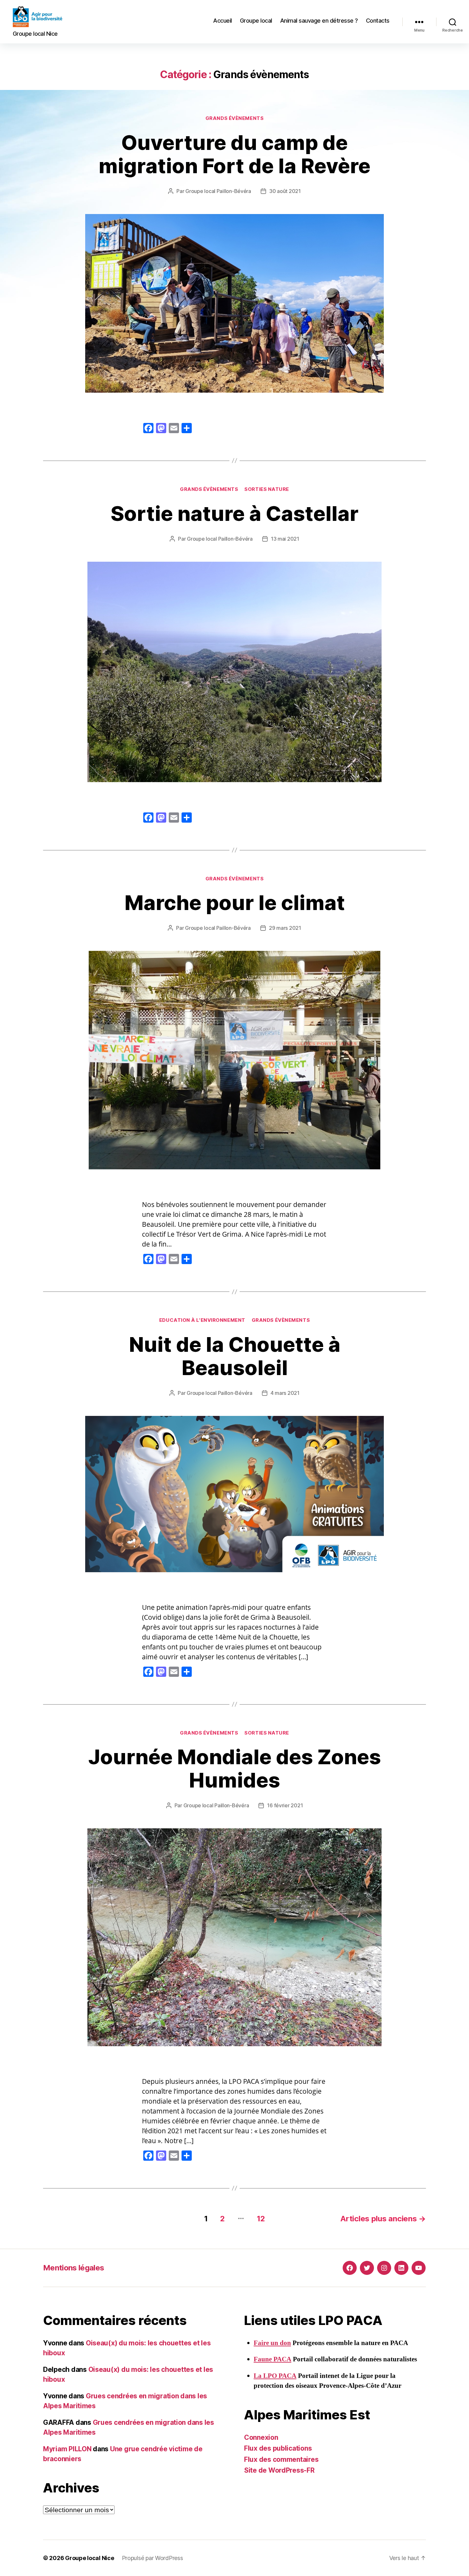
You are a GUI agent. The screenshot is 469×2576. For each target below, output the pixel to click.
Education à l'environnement (202, 1320)
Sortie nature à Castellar (235, 513)
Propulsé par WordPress (153, 2558)
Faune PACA (272, 2359)
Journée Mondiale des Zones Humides (235, 1768)
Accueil (223, 21)
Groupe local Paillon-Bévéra (218, 191)
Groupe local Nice (89, 2558)
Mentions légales (74, 2268)
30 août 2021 (285, 191)
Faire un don (272, 2343)
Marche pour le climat (235, 903)
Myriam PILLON (67, 2449)
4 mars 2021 (285, 1393)
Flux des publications (278, 2448)
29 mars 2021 (285, 928)
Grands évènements (234, 118)
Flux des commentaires (281, 2459)
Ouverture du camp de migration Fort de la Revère (234, 154)
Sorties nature (267, 489)
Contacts (378, 21)
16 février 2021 (285, 1805)
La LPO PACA (275, 2376)
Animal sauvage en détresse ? (319, 21)
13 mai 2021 (285, 539)
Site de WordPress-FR (279, 2470)
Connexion (261, 2437)
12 (261, 2219)
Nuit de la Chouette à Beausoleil (235, 1356)
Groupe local (256, 21)
